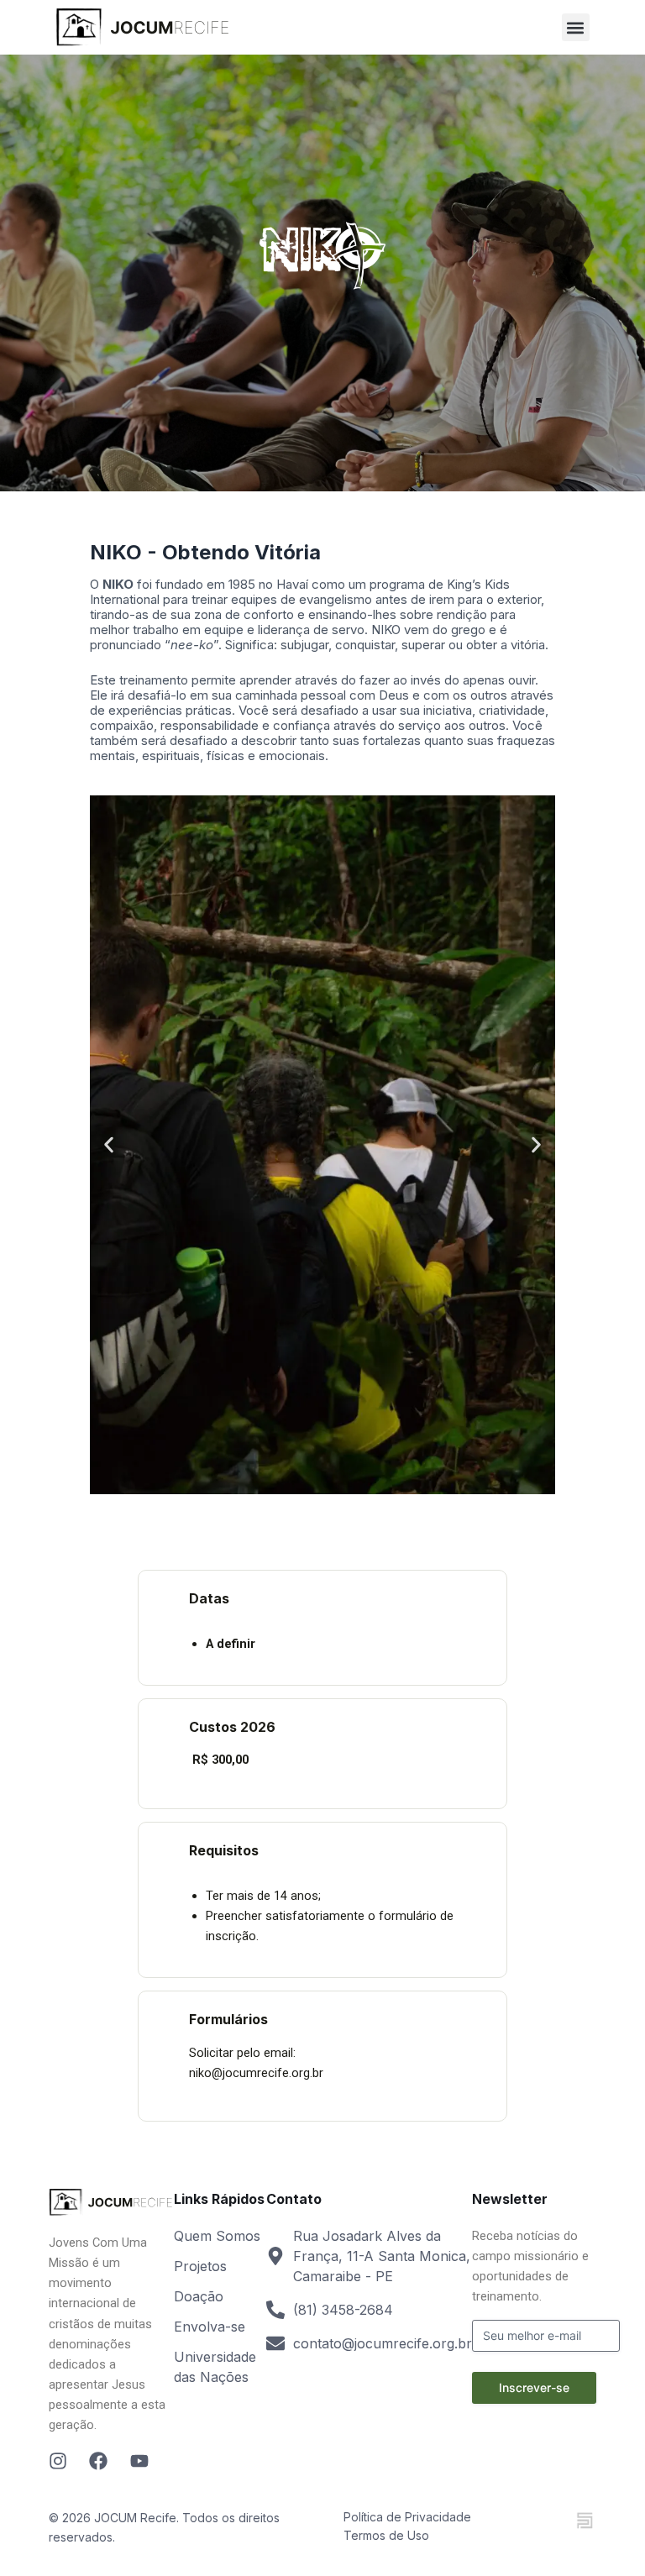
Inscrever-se (534, 2387)
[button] (576, 27)
